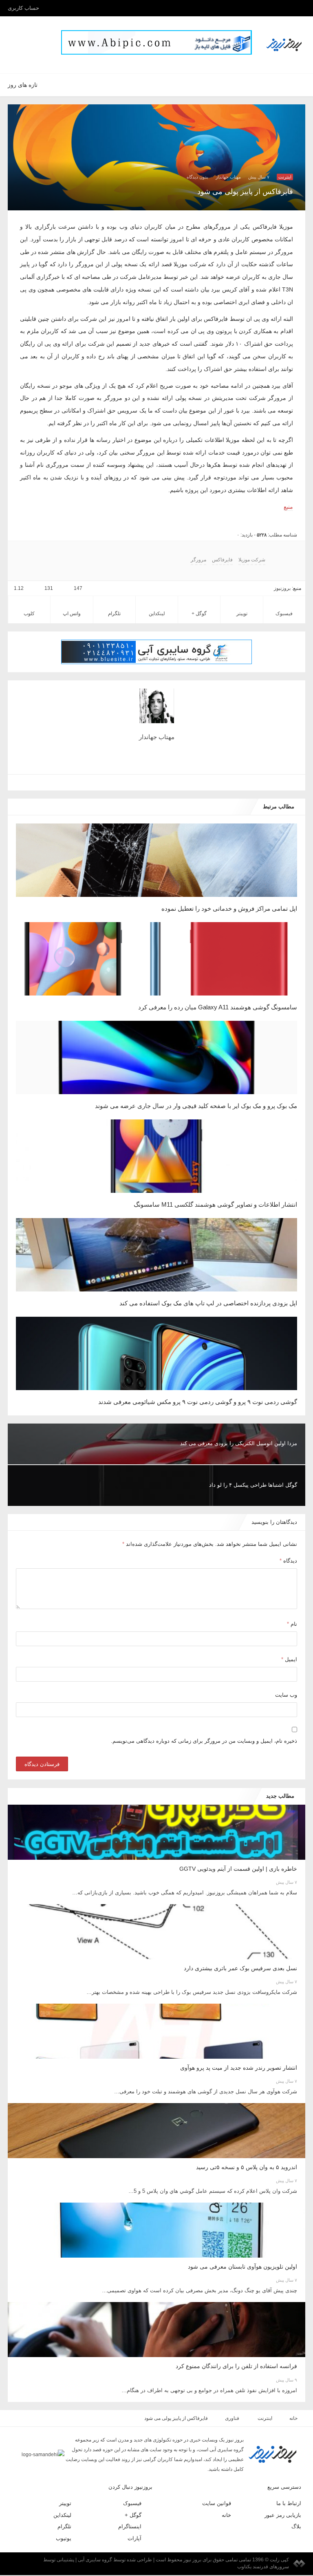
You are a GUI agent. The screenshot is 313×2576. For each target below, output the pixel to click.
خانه (292, 2419)
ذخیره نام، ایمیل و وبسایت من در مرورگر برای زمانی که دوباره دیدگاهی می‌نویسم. (208, 1742)
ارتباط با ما (290, 2504)
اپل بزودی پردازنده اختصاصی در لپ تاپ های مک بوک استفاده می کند (208, 1303)
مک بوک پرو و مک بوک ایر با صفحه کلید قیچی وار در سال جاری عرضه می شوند (196, 1106)
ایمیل (289, 1660)
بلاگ (296, 2527)
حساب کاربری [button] (23, 8)
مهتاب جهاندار (228, 177)
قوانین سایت (217, 2504)
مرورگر (198, 560)
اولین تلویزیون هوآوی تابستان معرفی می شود (242, 2267)
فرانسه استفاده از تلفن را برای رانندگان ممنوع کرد (240, 2367)
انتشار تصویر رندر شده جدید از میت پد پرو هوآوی (238, 2068)
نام (292, 1624)
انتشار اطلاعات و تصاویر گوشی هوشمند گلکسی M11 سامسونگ (218, 1204)
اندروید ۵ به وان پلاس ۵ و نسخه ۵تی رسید (245, 2168)
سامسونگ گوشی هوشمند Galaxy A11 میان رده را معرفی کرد (221, 1007)
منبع (288, 507)
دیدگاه (288, 1561)
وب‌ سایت (286, 1695)
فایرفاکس (219, 560)
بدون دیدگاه (198, 177)
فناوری (234, 2419)
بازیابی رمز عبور (285, 2516)
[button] (28, 41)
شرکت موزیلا (246, 560)
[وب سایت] (160, 783)
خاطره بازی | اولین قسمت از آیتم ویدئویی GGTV (239, 1870)
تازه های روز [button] (22, 85)
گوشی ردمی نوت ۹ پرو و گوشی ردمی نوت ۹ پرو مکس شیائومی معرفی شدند (201, 1402)
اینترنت (285, 177)
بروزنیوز (283, 588)
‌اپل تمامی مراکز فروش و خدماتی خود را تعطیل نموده (230, 908)
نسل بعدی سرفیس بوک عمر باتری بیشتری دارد (240, 1969)
